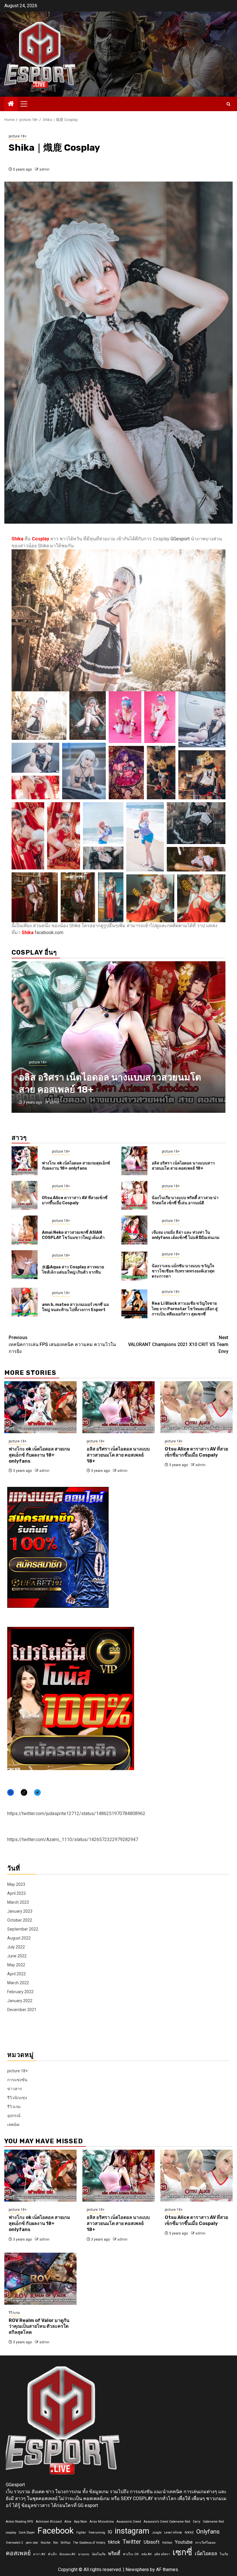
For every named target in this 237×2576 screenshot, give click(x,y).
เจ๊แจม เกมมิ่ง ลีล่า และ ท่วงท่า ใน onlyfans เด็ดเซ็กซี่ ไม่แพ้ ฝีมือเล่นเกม (186, 1235)
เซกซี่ (182, 2552)
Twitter (132, 2542)
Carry (197, 2522)
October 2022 (20, 1920)
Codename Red (213, 2522)
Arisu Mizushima (102, 2522)
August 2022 (19, 1938)
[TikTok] (24, 1792)
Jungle (157, 2533)
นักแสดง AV (67, 2554)
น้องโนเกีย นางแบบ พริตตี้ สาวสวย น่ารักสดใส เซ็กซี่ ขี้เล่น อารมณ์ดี (185, 1200)
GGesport (180, 539)
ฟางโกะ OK (131, 2554)
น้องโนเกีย (99, 2554)
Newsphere (137, 2570)
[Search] (228, 104)
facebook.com (49, 933)
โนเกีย (224, 2554)
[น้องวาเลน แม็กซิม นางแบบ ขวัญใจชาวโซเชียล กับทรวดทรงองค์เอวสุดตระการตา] (134, 1266)
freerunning (97, 2533)
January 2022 (20, 2001)
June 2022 (17, 1956)
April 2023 (16, 1893)
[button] (39, 716)
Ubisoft (152, 2542)
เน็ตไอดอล (206, 2553)
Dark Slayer (27, 2533)
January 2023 (20, 1911)
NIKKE (189, 2533)
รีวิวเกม (14, 2107)
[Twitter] (37, 1792)
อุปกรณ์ (14, 2116)
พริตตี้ (114, 2553)
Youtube (184, 2542)
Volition (167, 2543)
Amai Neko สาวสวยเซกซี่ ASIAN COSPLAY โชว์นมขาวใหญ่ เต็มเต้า (73, 1235)
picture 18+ (18, 136)
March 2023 (18, 1902)
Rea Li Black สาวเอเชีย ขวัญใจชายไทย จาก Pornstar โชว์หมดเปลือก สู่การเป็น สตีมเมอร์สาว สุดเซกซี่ (185, 1309)
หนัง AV (147, 2554)
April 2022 (16, 1974)
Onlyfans (208, 2532)
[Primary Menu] (26, 104)
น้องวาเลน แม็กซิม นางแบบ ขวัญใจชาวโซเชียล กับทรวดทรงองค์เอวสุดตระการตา (183, 1271)
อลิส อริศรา (162, 2554)
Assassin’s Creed (129, 2522)
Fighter (81, 2533)
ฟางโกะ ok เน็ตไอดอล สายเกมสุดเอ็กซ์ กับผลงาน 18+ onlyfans (76, 1166)
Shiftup (65, 2543)
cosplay (11, 2533)
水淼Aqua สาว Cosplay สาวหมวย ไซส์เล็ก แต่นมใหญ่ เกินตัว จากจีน (73, 1270)
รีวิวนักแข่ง (17, 2098)
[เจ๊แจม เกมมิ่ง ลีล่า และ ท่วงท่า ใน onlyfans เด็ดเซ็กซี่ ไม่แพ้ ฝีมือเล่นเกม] (134, 1230)
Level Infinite (173, 2533)
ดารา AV (39, 2554)
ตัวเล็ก (52, 2554)
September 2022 (23, 1929)
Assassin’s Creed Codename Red (167, 2522)
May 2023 (16, 1884)
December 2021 (22, 2010)
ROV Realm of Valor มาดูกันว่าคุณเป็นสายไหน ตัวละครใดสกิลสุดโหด (39, 2326)
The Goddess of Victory (89, 2543)
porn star (32, 2543)
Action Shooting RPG (20, 2522)
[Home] (11, 104)
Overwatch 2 (14, 2543)
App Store (80, 2522)
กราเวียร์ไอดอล (205, 2543)
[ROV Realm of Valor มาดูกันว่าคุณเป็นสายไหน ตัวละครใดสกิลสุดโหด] (40, 2279)
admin (44, 169)
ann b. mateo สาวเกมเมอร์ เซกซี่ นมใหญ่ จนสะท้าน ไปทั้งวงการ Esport (75, 1307)
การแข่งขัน (17, 2080)
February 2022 (20, 1992)
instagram (132, 2531)
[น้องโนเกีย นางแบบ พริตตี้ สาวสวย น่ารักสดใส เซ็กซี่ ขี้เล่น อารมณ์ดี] (134, 1195)
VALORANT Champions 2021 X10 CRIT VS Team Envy (178, 1344)
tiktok (114, 2542)
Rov (56, 2543)
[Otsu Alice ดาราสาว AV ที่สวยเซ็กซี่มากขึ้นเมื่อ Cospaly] (118, 1037)
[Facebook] (11, 1792)
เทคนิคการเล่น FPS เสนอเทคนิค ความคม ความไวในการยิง (62, 1344)
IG (110, 2532)
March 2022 (18, 1983)
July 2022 (16, 1947)
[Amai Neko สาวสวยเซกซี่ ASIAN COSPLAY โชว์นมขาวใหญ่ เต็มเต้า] (25, 1230)
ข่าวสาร (15, 2089)
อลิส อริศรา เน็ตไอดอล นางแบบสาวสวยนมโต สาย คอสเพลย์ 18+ (183, 1166)
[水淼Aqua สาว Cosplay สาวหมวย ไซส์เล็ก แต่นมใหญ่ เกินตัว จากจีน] (25, 1265)
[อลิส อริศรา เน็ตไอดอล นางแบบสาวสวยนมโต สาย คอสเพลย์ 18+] (134, 1161)
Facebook (56, 2531)
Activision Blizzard (49, 2522)
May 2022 (16, 1965)
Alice (68, 2522)
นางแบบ (84, 2554)
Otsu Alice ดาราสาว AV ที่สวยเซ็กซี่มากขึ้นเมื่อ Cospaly (75, 1200)
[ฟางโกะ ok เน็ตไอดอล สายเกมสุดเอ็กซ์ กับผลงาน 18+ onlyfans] (25, 1161)
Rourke (46, 2543)
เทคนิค (13, 2125)
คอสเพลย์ (18, 2553)
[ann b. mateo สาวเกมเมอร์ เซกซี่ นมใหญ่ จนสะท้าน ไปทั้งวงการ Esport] (25, 1302)
